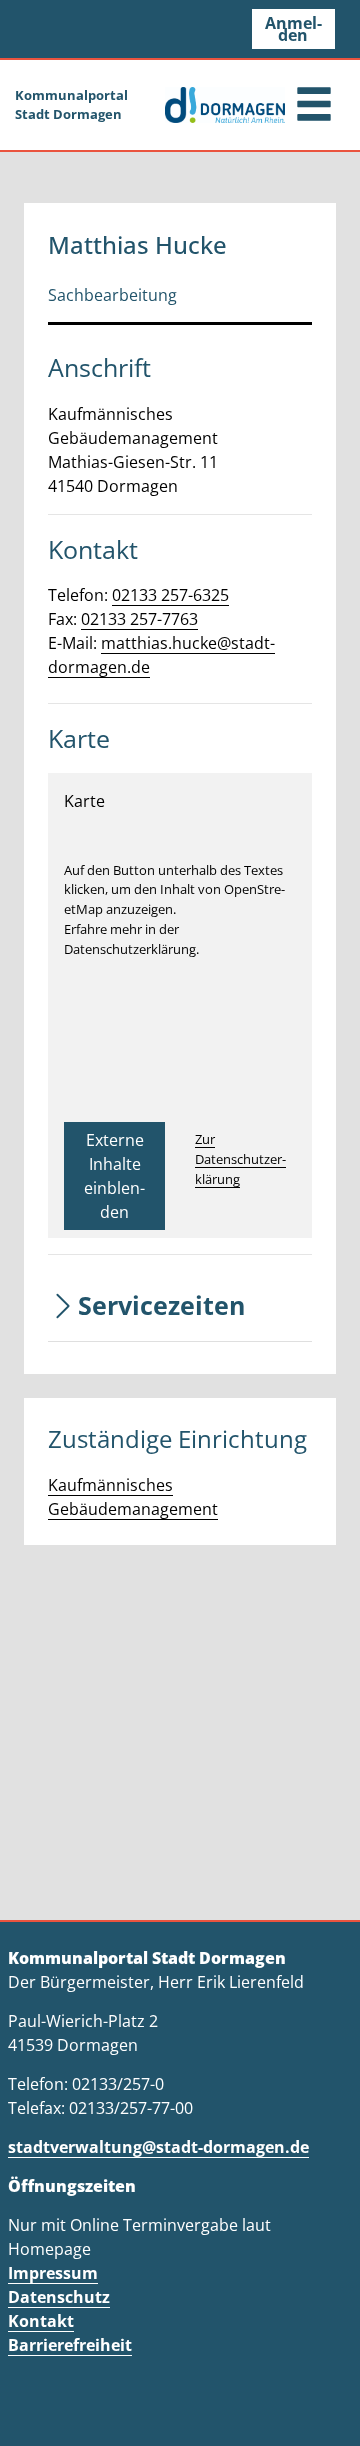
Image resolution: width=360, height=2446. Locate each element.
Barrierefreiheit (70, 2345)
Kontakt (41, 2321)
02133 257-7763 (139, 619)
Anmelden (293, 29)
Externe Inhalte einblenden (114, 1176)
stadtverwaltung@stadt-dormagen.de (158, 2147)
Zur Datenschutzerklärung (240, 1159)
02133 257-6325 (170, 595)
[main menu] (314, 106)
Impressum (53, 2273)
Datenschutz (59, 2297)
